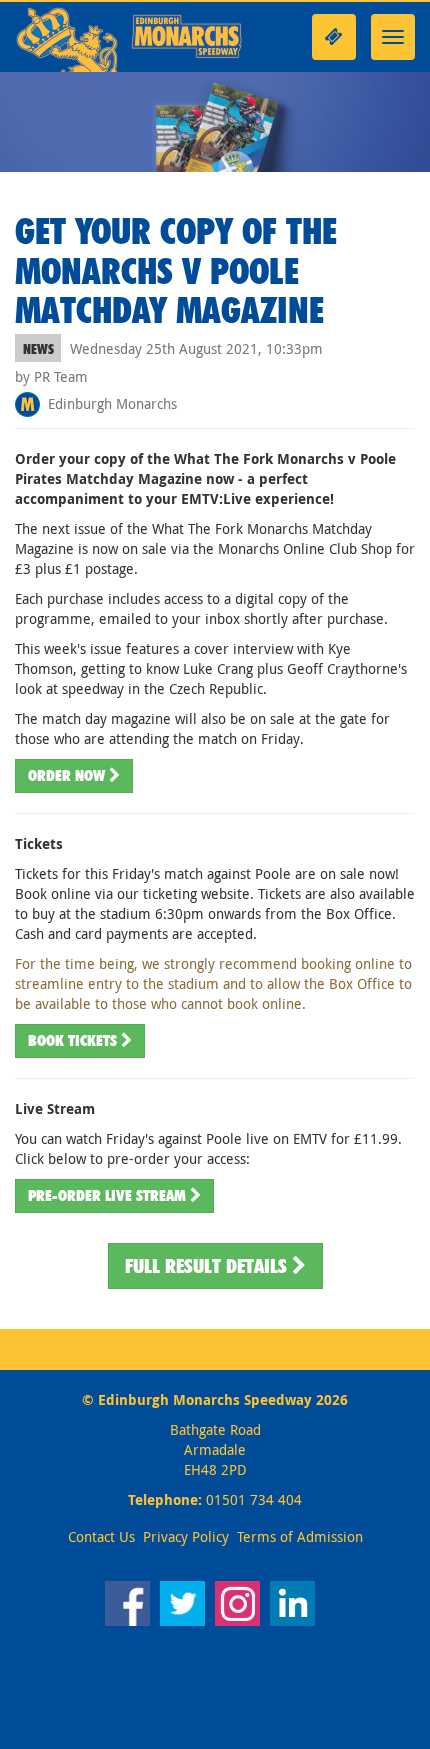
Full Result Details (208, 1266)
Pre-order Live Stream (109, 1195)
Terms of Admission (300, 1536)
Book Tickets (74, 1040)
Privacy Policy (186, 1536)
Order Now (68, 775)
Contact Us (101, 1536)
